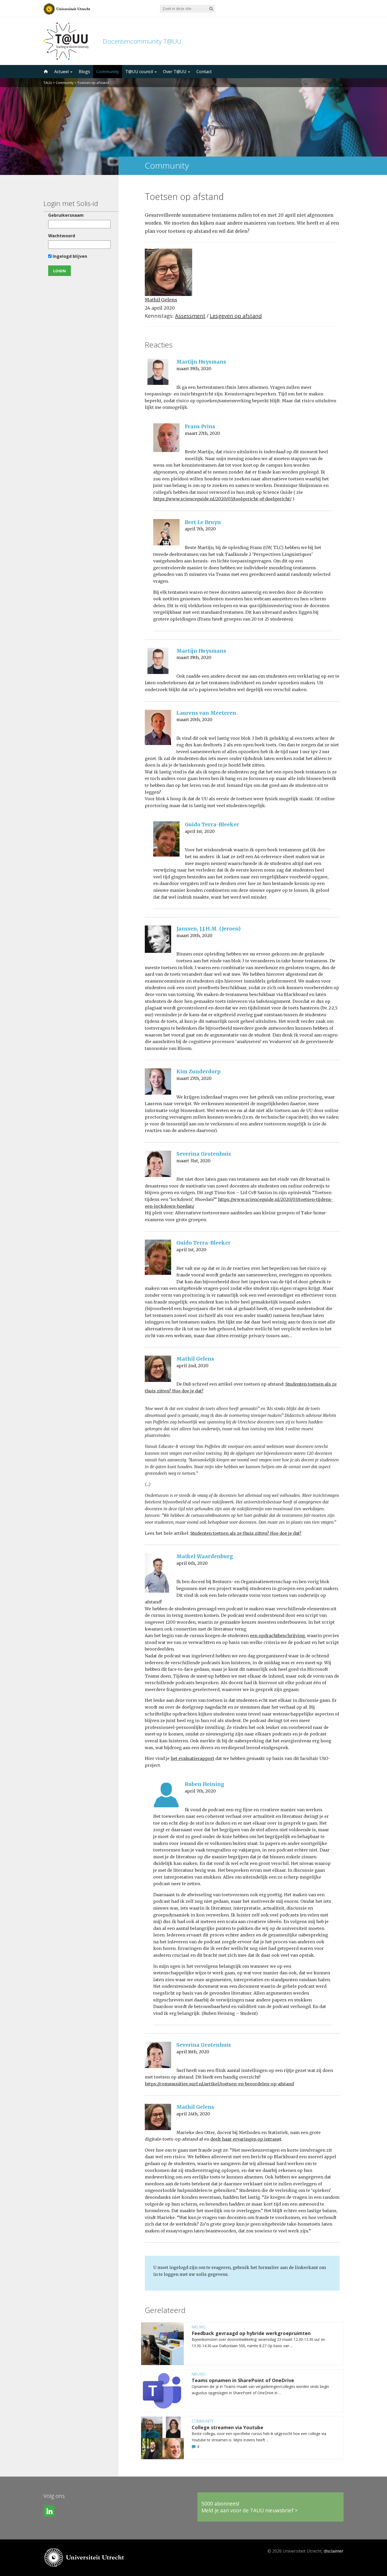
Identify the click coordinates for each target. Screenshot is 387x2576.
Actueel (62, 72)
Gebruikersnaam (66, 215)
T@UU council (140, 72)
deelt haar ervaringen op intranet (246, 2139)
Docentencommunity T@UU (142, 41)
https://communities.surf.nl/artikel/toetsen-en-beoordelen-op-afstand (219, 2084)
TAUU (48, 83)
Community (108, 72)
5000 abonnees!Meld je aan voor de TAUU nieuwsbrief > (250, 2507)
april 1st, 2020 (200, 831)
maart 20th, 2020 (194, 720)
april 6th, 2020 (192, 1563)
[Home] (45, 72)
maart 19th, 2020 (194, 369)
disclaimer (334, 2551)
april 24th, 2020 (193, 2114)
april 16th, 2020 (193, 2052)
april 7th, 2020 (200, 529)
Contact (204, 72)
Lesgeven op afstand (236, 316)
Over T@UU (175, 72)
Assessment (190, 316)
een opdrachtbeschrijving (277, 1636)
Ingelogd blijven (69, 256)
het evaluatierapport (192, 1758)
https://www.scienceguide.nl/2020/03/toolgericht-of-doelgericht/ (222, 499)
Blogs (84, 72)
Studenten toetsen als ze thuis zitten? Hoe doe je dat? (246, 1533)
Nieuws (199, 2327)
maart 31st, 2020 (193, 1161)
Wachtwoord (62, 236)
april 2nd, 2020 (192, 1366)
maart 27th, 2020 (202, 433)
